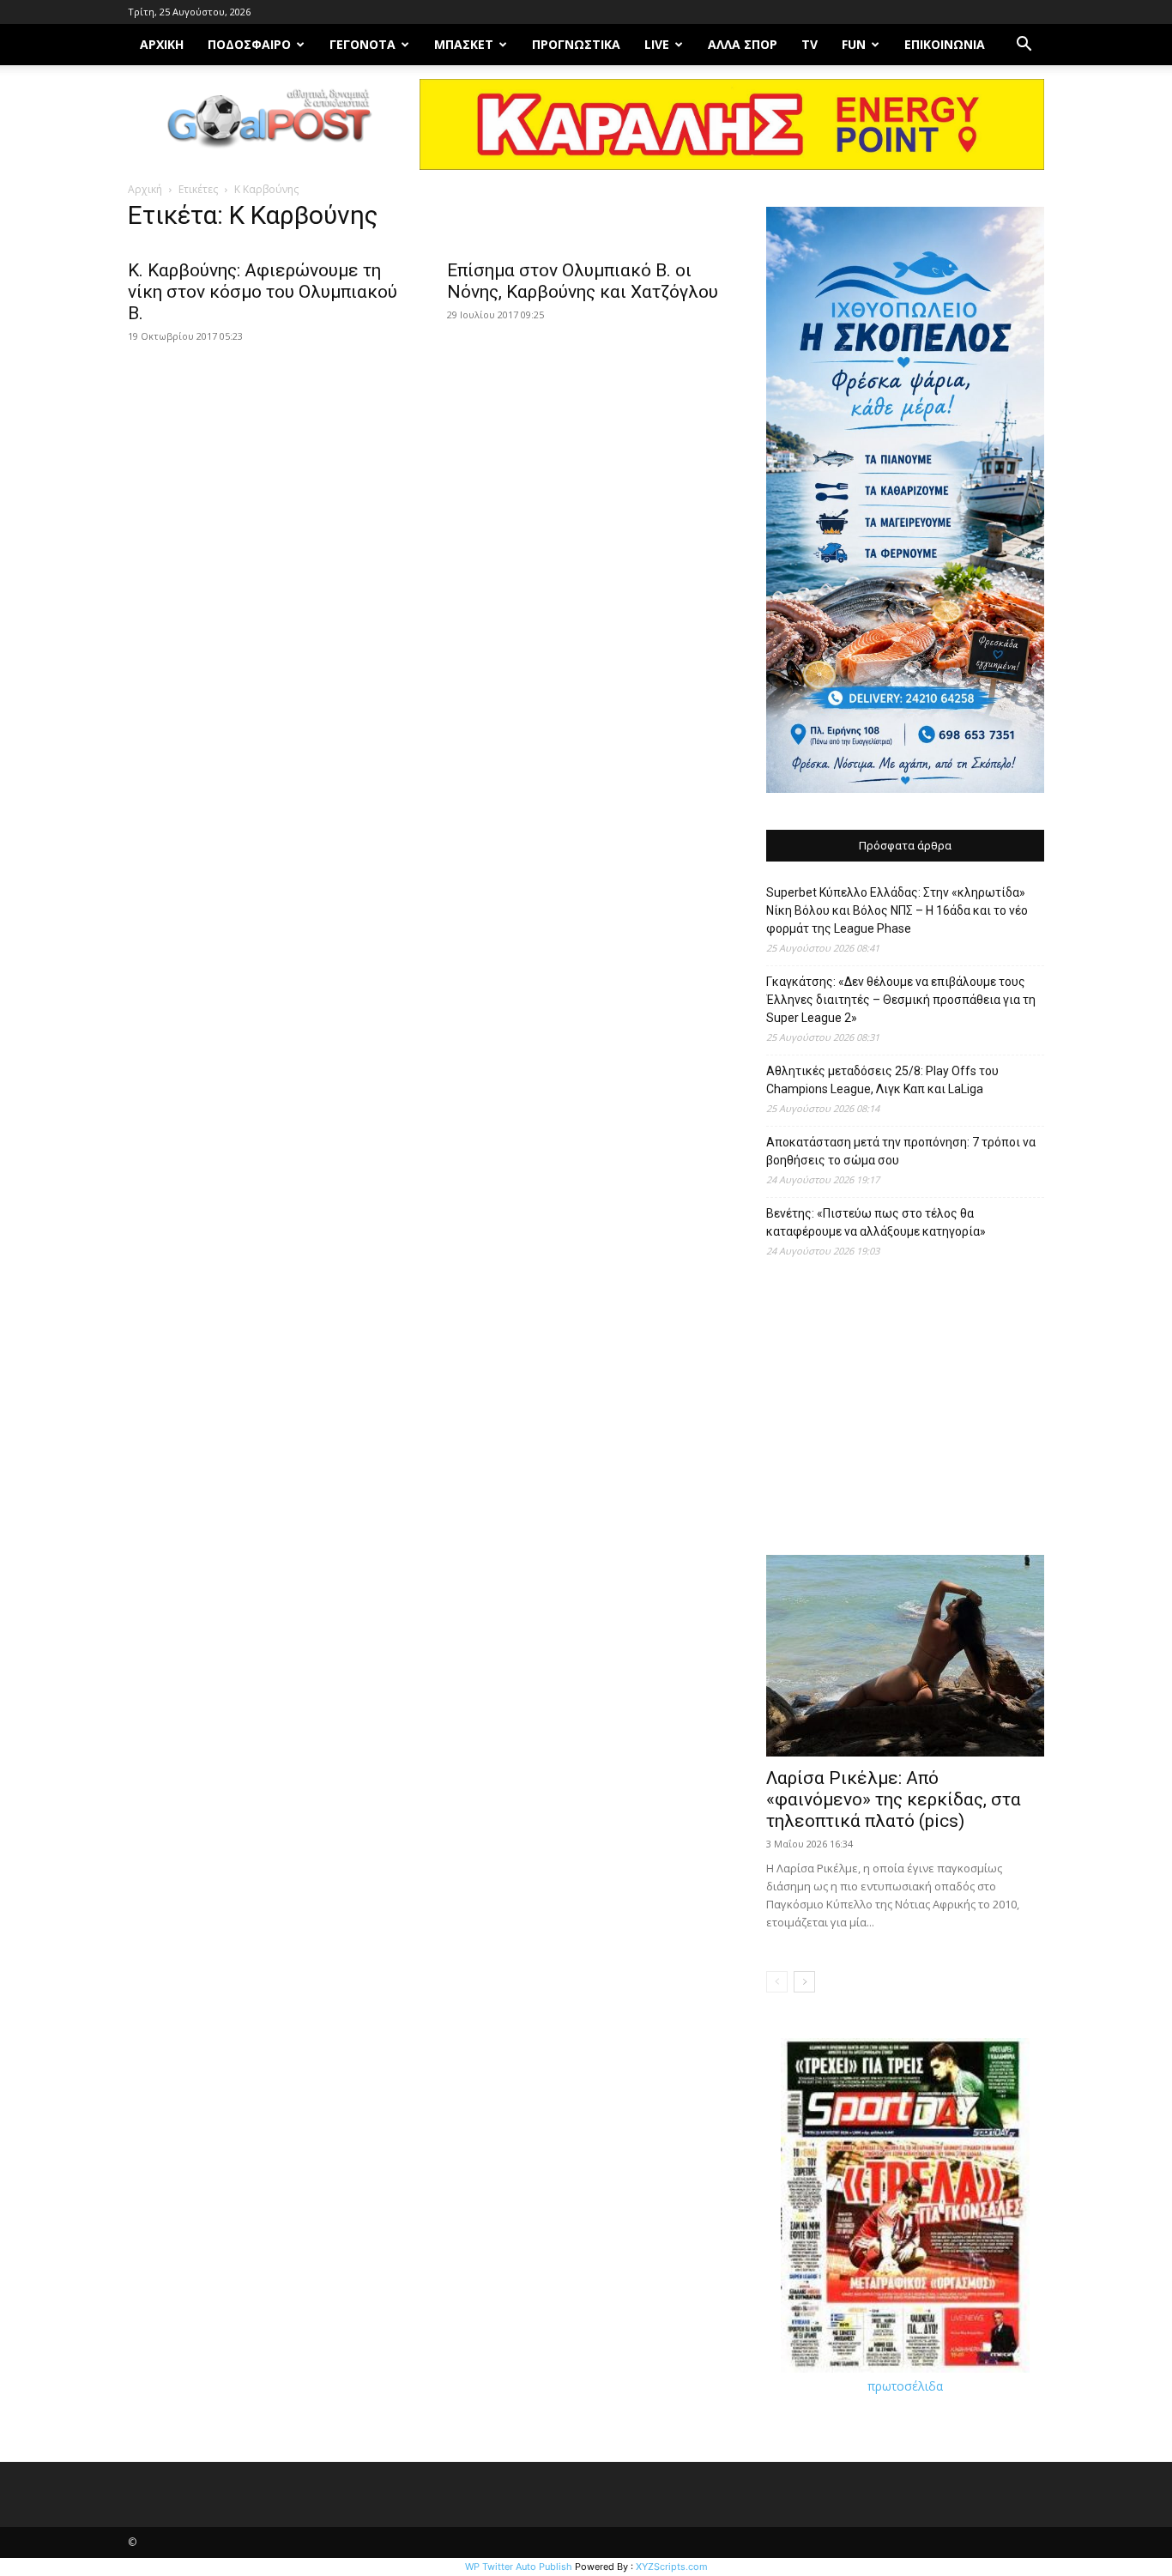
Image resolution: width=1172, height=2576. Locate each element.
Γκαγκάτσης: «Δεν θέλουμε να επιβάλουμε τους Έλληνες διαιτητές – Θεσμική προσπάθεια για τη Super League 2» (901, 1000)
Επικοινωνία (945, 44)
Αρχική (145, 189)
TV (810, 44)
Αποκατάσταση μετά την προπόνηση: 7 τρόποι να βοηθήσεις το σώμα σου (901, 1151)
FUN (854, 44)
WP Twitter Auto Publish (519, 2567)
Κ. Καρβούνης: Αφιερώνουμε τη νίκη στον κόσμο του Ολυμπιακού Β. (263, 292)
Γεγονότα (362, 44)
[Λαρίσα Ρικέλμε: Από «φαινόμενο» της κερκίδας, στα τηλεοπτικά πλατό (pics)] (905, 1656)
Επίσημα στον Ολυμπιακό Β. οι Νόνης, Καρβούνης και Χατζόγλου (583, 281)
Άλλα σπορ (743, 44)
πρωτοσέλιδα (905, 2386)
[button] (1024, 46)
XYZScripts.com (672, 2567)
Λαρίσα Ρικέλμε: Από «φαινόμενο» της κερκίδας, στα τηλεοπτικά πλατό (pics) (894, 1799)
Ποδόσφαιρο (249, 44)
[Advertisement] (905, 1415)
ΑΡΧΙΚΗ (162, 44)
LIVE (657, 44)
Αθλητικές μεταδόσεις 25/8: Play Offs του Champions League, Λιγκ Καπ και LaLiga (882, 1080)
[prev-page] (777, 1982)
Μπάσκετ (464, 44)
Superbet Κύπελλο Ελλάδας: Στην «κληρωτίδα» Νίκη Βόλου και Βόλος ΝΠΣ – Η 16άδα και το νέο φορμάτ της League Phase (897, 910)
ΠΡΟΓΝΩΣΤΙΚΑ (576, 44)
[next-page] (804, 1982)
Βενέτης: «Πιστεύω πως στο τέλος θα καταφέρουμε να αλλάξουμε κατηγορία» (876, 1222)
